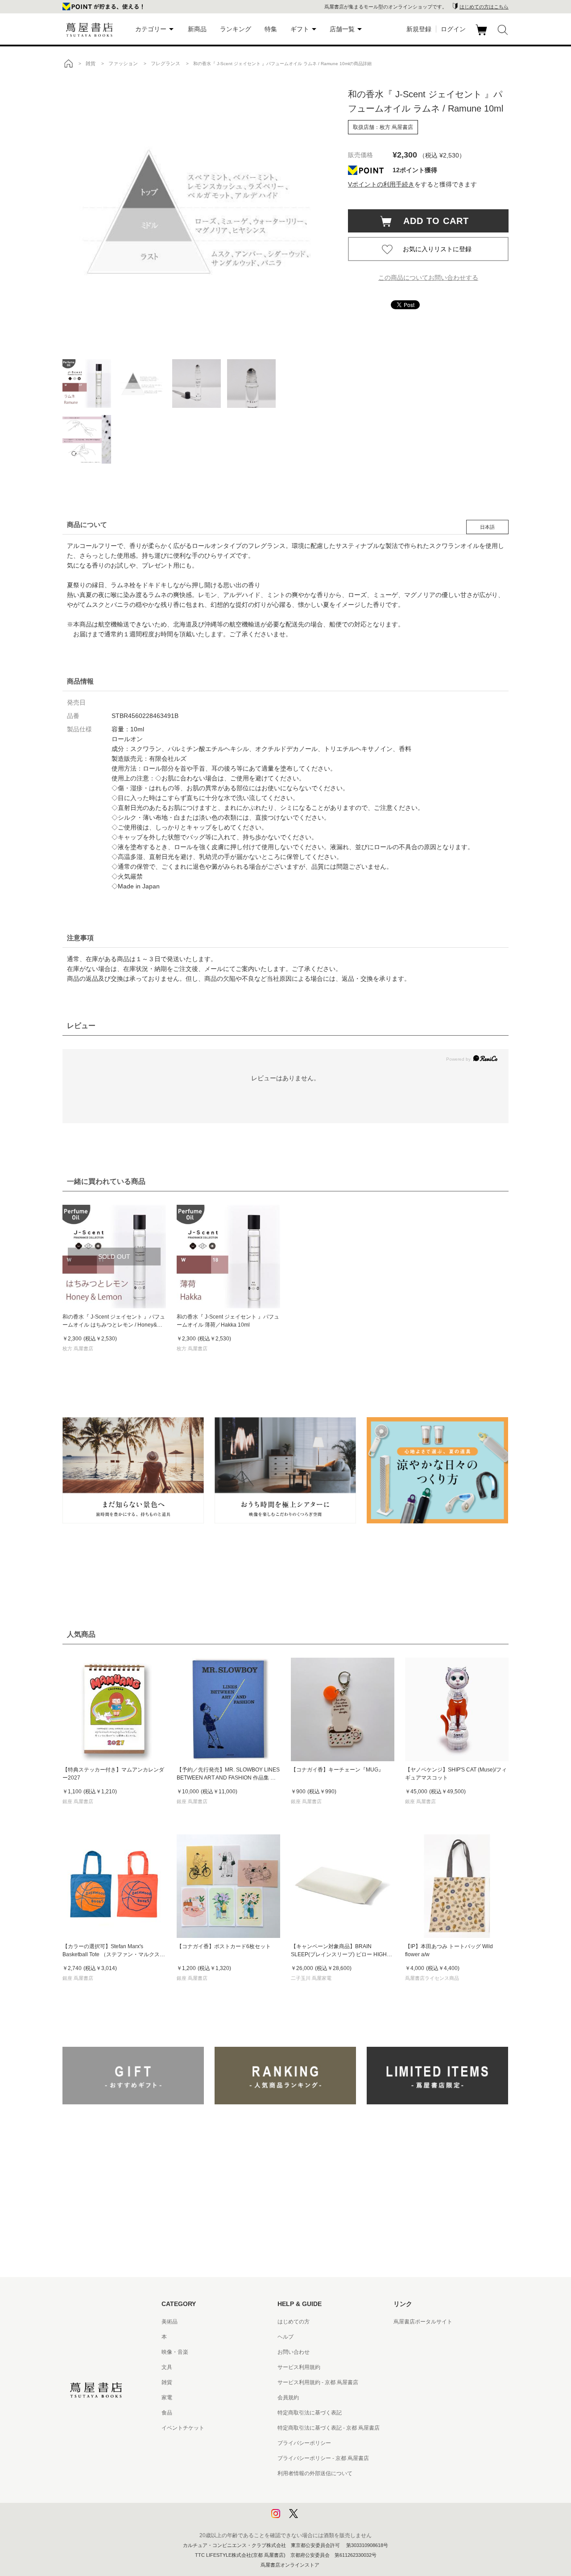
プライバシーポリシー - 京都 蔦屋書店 (323, 2458)
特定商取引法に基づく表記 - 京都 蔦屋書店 (329, 2428)
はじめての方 (294, 2322)
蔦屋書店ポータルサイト (423, 2322)
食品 (167, 2413)
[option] (196, 212)
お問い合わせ (294, 2352)
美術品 (170, 2322)
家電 (167, 2398)
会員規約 (288, 2398)
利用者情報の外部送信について (315, 2473)
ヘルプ (285, 2337)
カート (482, 35)
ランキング (236, 29)
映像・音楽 (175, 2352)
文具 (167, 2367)
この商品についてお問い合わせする (428, 278)
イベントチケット (183, 2428)
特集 (271, 29)
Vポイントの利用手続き (381, 184)
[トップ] (68, 63)
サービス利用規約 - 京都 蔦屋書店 (318, 2382)
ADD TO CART (431, 221)
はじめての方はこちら (484, 7)
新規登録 (419, 29)
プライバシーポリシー (304, 2443)
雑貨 (167, 2382)
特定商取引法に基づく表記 (310, 2413)
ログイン (453, 29)
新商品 (197, 29)
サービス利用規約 (299, 2367)
